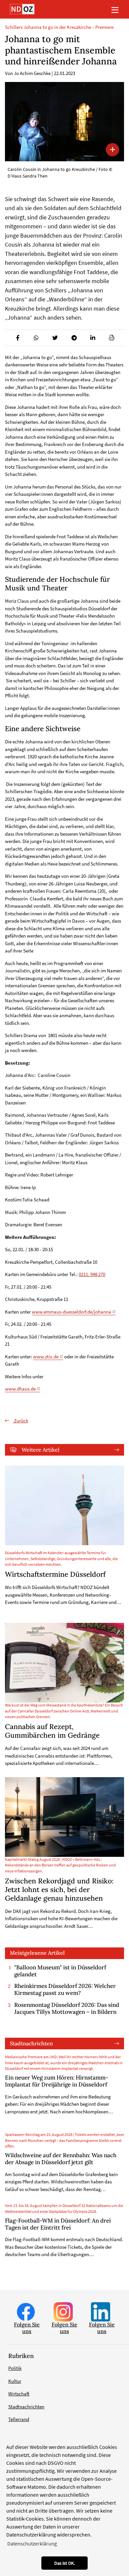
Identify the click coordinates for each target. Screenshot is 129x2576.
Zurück (21, 1421)
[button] (17, 338)
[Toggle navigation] (115, 9)
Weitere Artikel (41, 1450)
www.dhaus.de (20, 1389)
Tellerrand (19, 2419)
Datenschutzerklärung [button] (32, 2543)
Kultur (15, 2381)
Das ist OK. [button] (64, 2563)
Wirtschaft (19, 2394)
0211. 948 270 (92, 1274)
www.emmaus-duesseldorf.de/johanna (71, 1312)
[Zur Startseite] (22, 9)
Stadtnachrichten (31, 2043)
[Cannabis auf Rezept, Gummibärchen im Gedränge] (64, 1663)
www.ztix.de (46, 1357)
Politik (15, 2368)
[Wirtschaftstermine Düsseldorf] (64, 1505)
